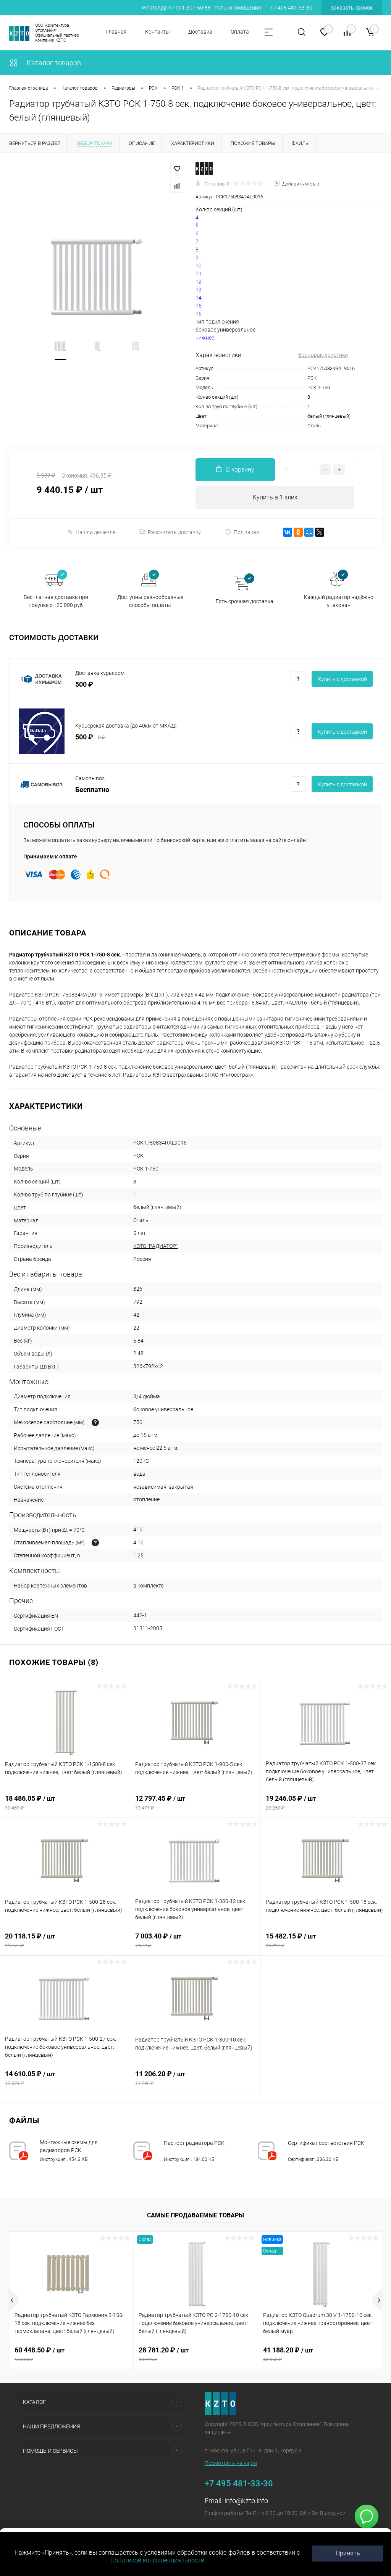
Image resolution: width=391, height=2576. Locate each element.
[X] (320, 532)
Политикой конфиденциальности (157, 2560)
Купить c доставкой (342, 679)
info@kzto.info (246, 2501)
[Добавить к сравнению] (177, 186)
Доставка (200, 32)
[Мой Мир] (309, 532)
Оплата (240, 32)
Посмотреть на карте (231, 2463)
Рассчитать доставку (174, 532)
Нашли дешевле (95, 532)
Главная (116, 32)
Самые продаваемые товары (195, 2215)
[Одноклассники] (298, 532)
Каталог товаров (53, 63)
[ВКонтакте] (288, 532)
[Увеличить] (98, 275)
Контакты (158, 32)
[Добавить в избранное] (177, 169)
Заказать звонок (352, 8)
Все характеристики (323, 355)
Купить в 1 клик (275, 497)
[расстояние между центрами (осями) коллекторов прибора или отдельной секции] (95, 1422)
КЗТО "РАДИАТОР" (155, 1246)
